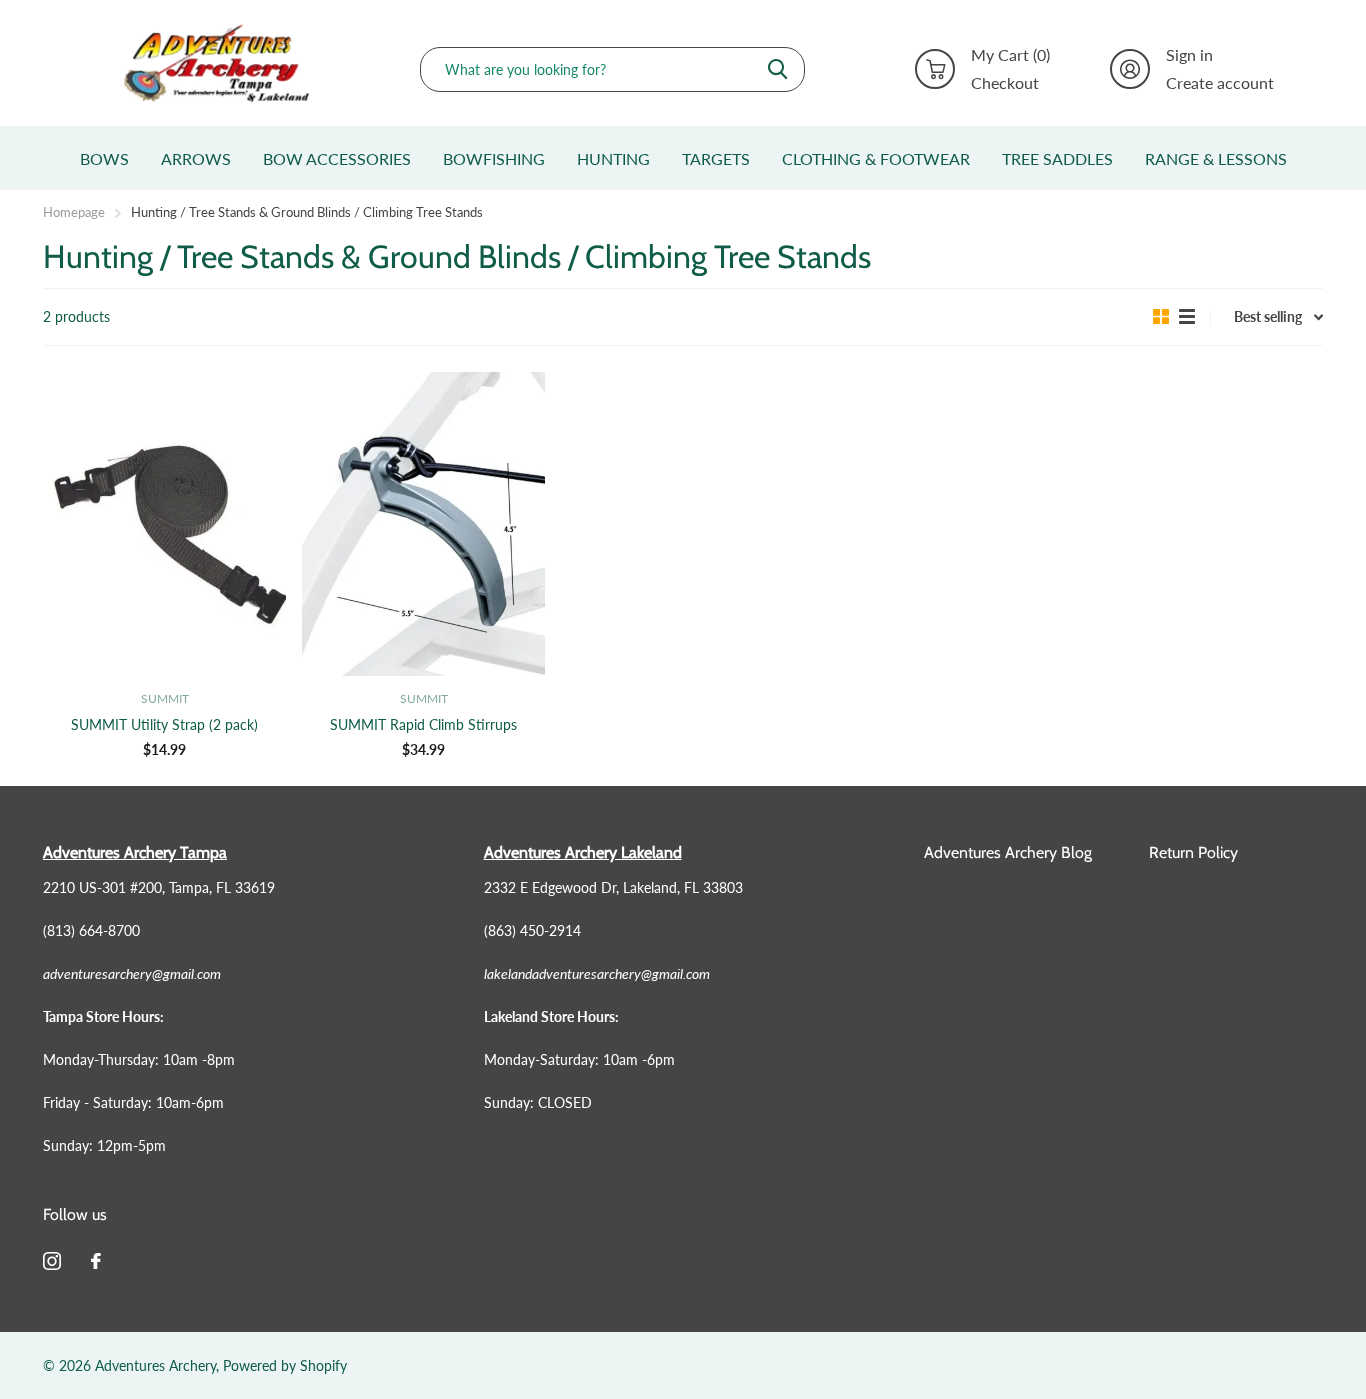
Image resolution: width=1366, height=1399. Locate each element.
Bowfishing (494, 158)
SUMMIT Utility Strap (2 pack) (164, 724)
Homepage (74, 212)
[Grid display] (1161, 317)
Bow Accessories (337, 158)
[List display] (1187, 317)
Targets (716, 158)
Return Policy (1193, 852)
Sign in (1189, 55)
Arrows (196, 158)
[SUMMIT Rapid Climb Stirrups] (423, 524)
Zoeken (777, 69)
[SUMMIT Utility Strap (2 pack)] (164, 524)
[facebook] (96, 1261)
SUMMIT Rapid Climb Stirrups (423, 724)
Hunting (613, 158)
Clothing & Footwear (876, 158)
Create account (1220, 83)
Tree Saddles (1057, 158)
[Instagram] (52, 1261)
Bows (104, 158)
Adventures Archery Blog (1008, 852)
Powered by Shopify (285, 1365)
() (1010, 55)
